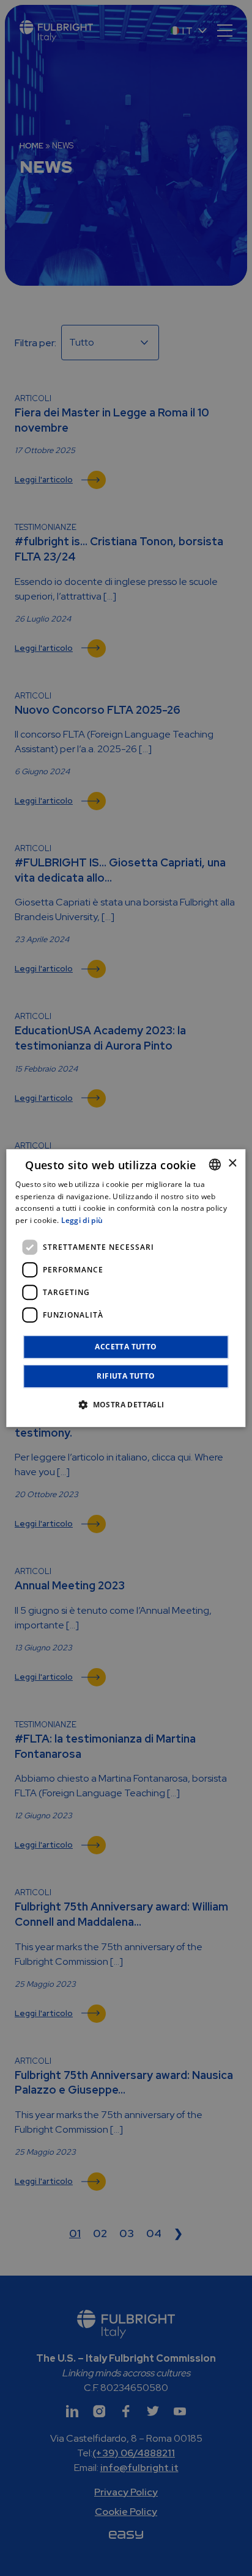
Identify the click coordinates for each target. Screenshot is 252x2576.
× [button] (232, 1163)
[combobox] (215, 1164)
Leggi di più (82, 1220)
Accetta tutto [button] (126, 1347)
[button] (126, 1404)
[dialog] (126, 1288)
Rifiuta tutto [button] (126, 1376)
